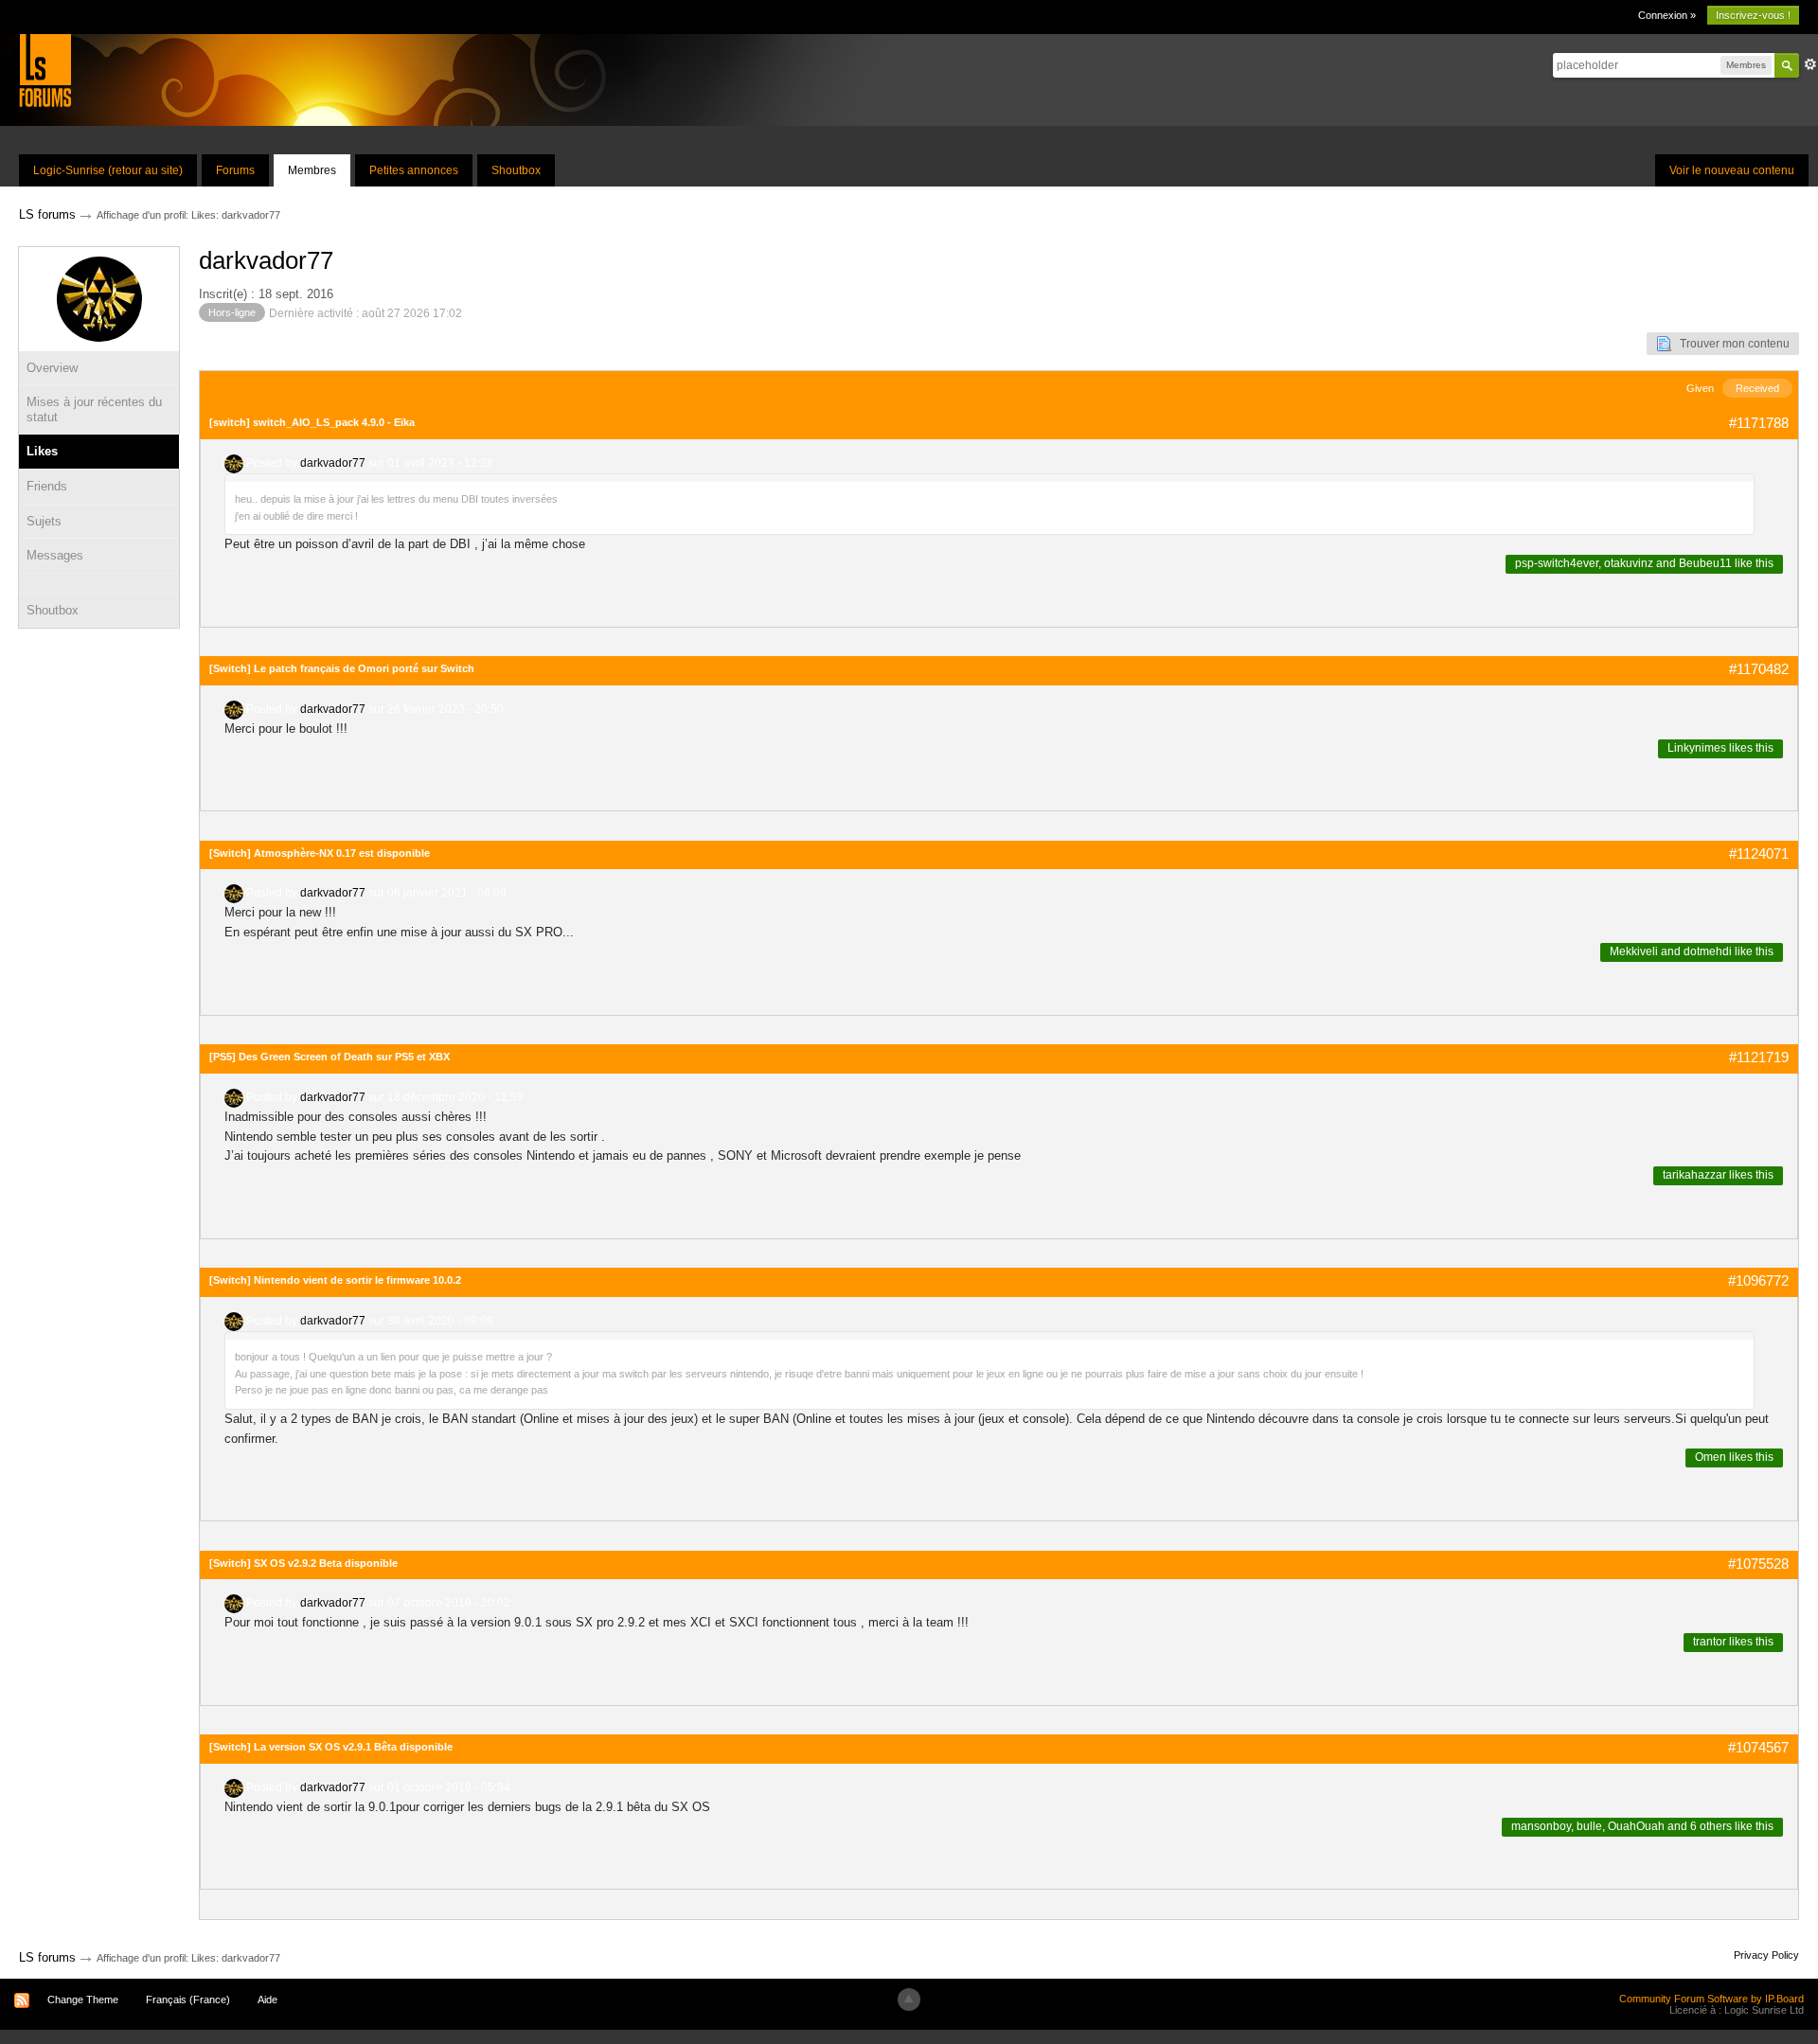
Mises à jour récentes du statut (94, 409)
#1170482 (1759, 669)
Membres (312, 170)
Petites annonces (414, 170)
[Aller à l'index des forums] (45, 70)
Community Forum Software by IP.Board (1711, 1999)
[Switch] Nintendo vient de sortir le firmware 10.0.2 (335, 1280)
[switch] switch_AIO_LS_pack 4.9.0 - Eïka (312, 422)
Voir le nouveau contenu (1732, 170)
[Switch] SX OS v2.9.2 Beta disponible (303, 1563)
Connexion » (1667, 15)
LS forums (47, 1957)
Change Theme (83, 2000)
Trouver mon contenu (1730, 344)
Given (1700, 388)
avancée (1810, 64)
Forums (235, 170)
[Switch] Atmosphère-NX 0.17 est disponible (320, 853)
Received (1757, 388)
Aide (267, 2000)
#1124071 (1759, 853)
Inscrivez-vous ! (1753, 15)
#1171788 (1759, 423)
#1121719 (1759, 1057)
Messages (55, 555)
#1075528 (1758, 1564)
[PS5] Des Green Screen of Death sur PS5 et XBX (330, 1057)
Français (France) (188, 2000)
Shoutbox (516, 170)
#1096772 (1758, 1280)
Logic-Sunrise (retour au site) (108, 170)
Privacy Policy (1766, 1955)
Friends (47, 486)
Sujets (44, 521)
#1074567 (1758, 1747)
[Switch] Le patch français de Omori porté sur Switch (342, 668)
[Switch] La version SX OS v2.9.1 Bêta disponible (331, 1747)
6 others (1711, 1826)
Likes (42, 451)
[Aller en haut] (909, 2000)
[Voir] (99, 583)
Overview (52, 368)
